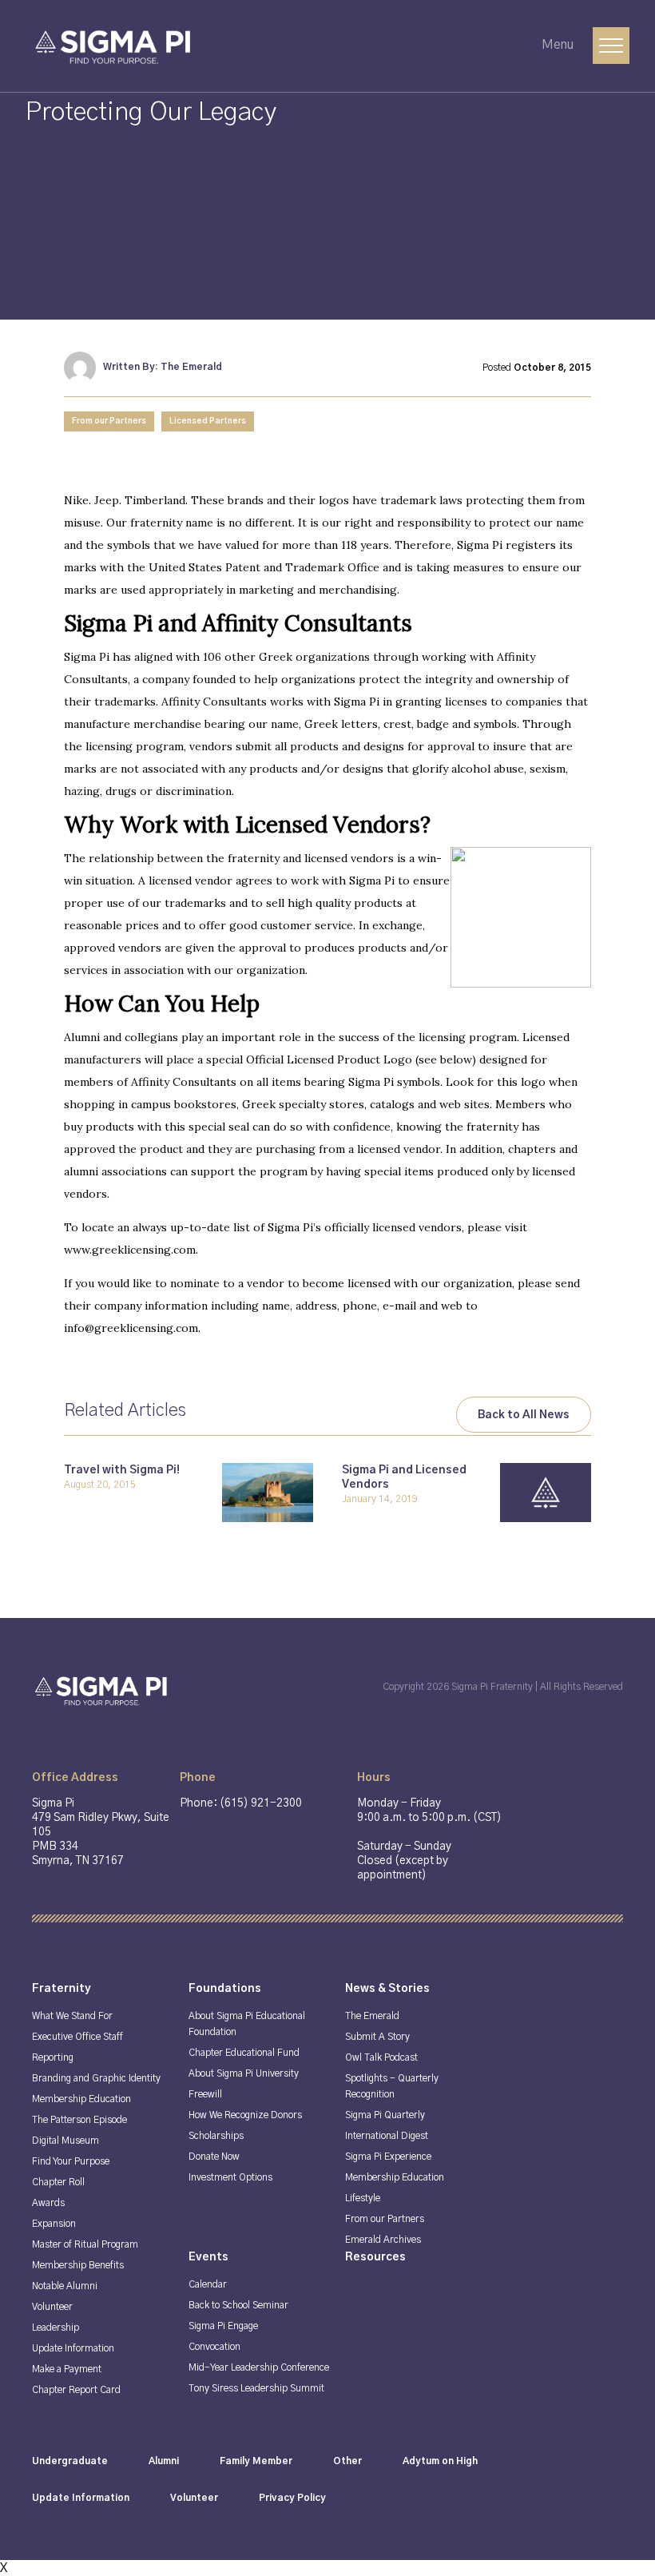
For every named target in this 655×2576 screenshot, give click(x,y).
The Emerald (372, 2016)
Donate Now (214, 2157)
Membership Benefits (78, 2265)
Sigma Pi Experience (388, 2157)
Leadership (56, 2328)
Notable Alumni (65, 2286)
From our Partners (109, 421)
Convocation (214, 2347)
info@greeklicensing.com (131, 1328)
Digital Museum (65, 2141)
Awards (48, 2203)
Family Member (256, 2461)
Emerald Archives (383, 2240)
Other (347, 2461)
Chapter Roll (58, 2182)
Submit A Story (377, 2037)
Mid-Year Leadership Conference (259, 2367)
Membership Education (81, 2099)
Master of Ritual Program (85, 2244)
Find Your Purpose (71, 2161)
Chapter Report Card (76, 2390)
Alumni (164, 2461)
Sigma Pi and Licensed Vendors (404, 1477)
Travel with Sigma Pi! (122, 1470)
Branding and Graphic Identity (96, 2078)
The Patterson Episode (79, 2120)
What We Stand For (72, 2016)
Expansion (54, 2224)
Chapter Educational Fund (244, 2053)
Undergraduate (70, 2461)
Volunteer (52, 2307)
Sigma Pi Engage (223, 2326)
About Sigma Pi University (244, 2073)
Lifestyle (363, 2198)
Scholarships (216, 2136)
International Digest (387, 2136)
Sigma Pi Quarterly (385, 2115)
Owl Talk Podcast (381, 2057)
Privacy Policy (292, 2498)
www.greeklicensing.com (130, 1250)
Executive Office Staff (77, 2037)
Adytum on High (440, 2461)
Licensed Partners (208, 421)
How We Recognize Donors (245, 2115)
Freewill (205, 2094)
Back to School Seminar (238, 2305)
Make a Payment (67, 2369)
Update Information (73, 2348)
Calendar (208, 2284)
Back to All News (524, 1415)
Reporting (53, 2057)
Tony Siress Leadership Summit (256, 2388)
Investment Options (230, 2177)
